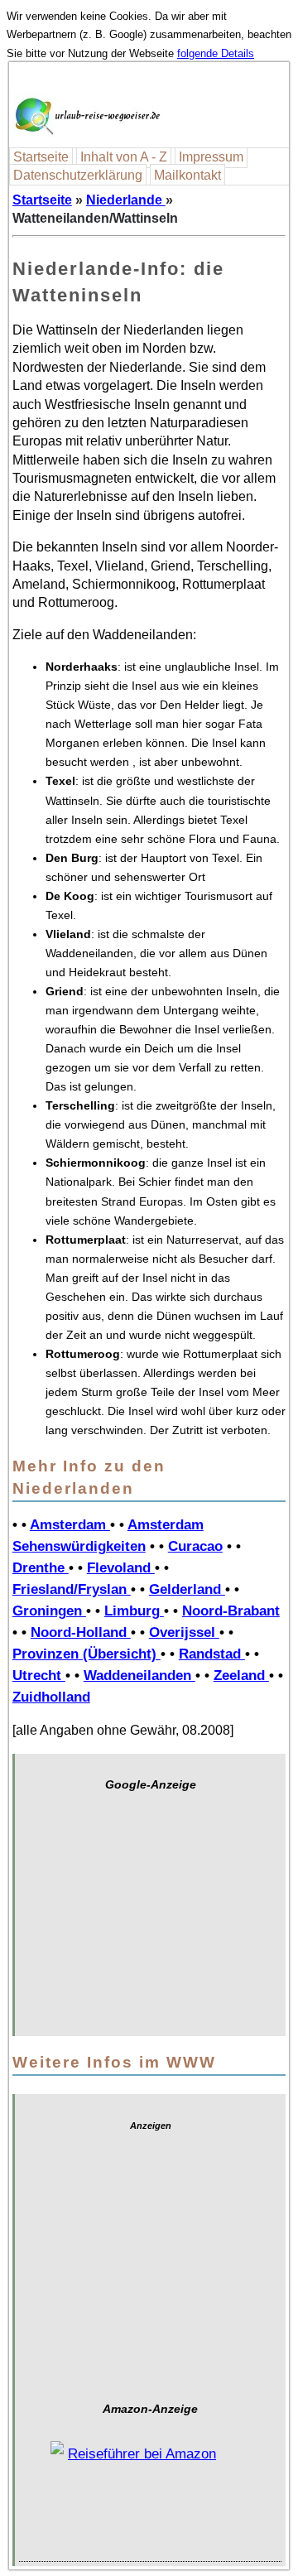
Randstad (212, 1654)
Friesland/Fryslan (72, 1589)
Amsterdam (70, 1524)
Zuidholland (51, 1697)
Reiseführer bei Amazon (142, 2454)
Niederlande (126, 200)
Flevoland (121, 1567)
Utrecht (39, 1675)
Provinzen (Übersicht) (87, 1654)
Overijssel (184, 1632)
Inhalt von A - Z (124, 157)
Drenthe (41, 1567)
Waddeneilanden (139, 1675)
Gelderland (187, 1589)
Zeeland (241, 1675)
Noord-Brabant (231, 1611)
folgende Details (216, 53)
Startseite (41, 157)
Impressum (211, 157)
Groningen (49, 1611)
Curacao (195, 1546)
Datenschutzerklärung (78, 175)
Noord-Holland (81, 1632)
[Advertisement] (150, 1922)
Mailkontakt (187, 175)
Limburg (134, 1611)
